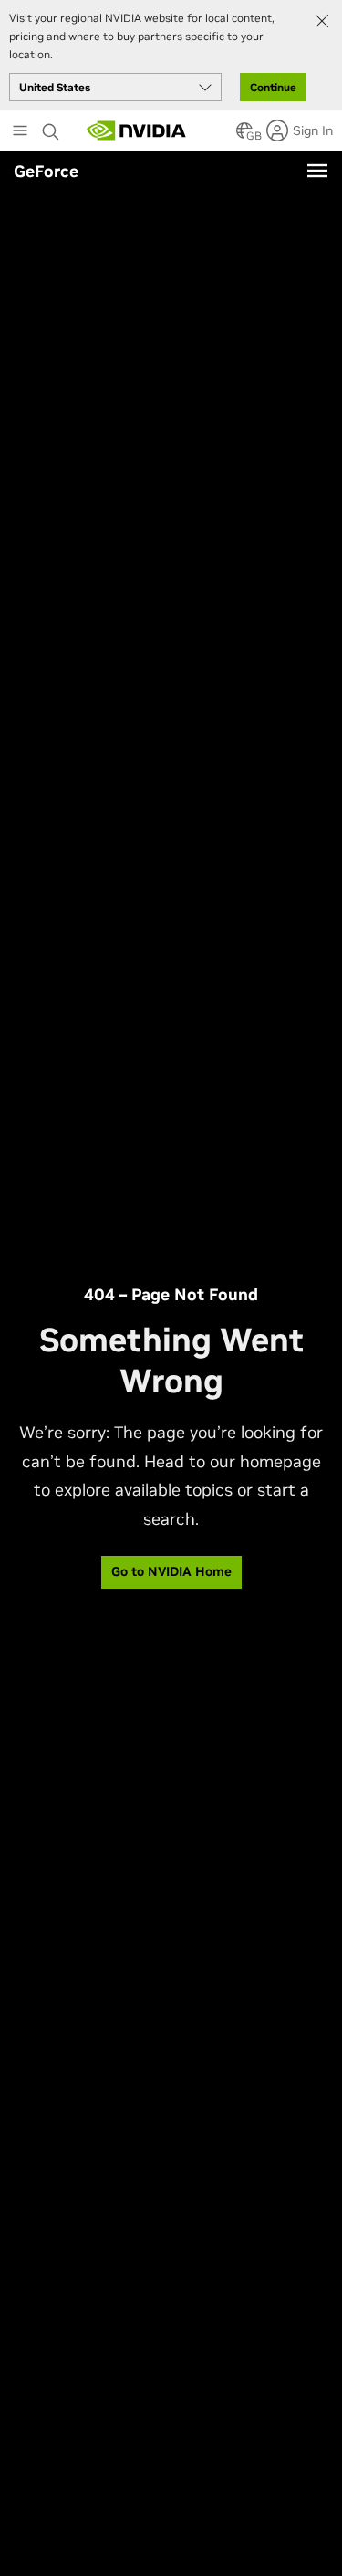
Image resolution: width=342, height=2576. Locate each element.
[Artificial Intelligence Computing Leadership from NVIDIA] (137, 130)
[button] (244, 136)
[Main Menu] (20, 132)
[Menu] (317, 171)
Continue (273, 87)
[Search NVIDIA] (51, 127)
